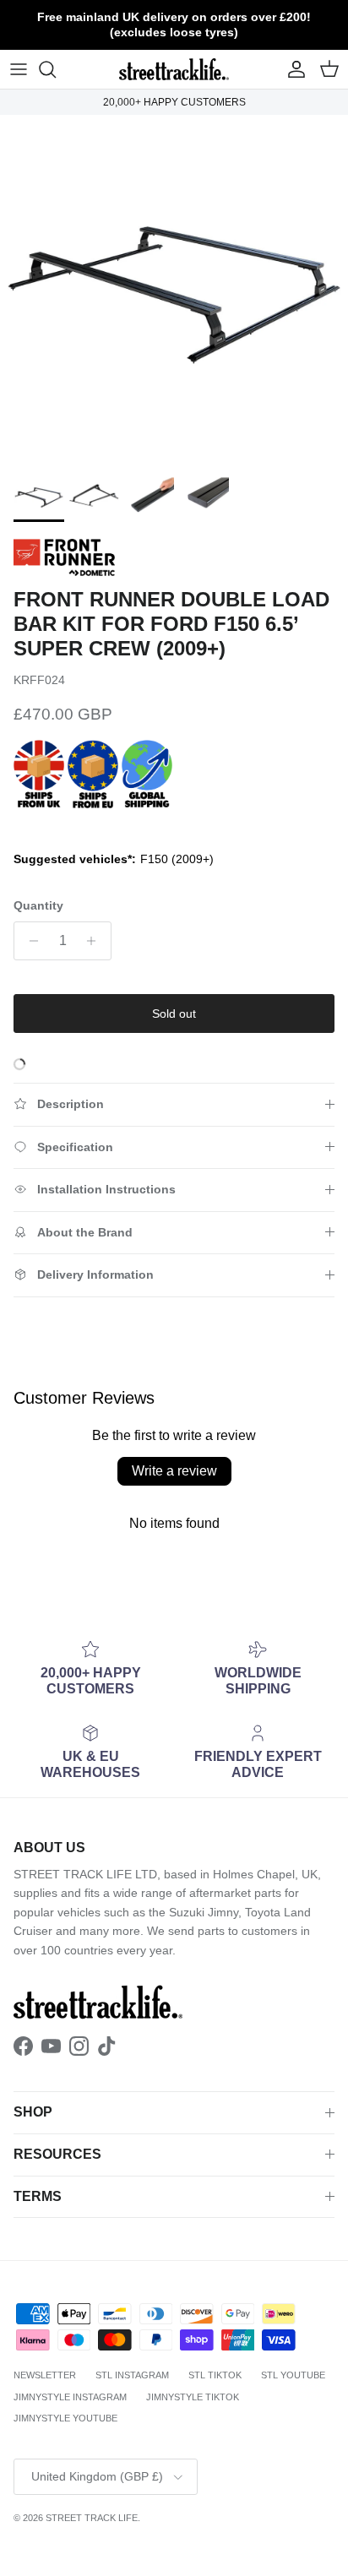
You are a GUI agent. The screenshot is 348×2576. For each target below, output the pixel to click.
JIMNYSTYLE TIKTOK (193, 2397)
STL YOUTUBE (293, 2375)
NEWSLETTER (45, 2375)
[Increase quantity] (96, 941)
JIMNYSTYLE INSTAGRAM (70, 2397)
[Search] (56, 69)
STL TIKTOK (215, 2375)
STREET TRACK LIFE (92, 2518)
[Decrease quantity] (29, 941)
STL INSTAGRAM (132, 2375)
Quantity (38, 905)
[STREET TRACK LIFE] (174, 69)
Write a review (174, 1471)
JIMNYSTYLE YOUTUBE (65, 2418)
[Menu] (19, 69)
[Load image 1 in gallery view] (174, 289)
